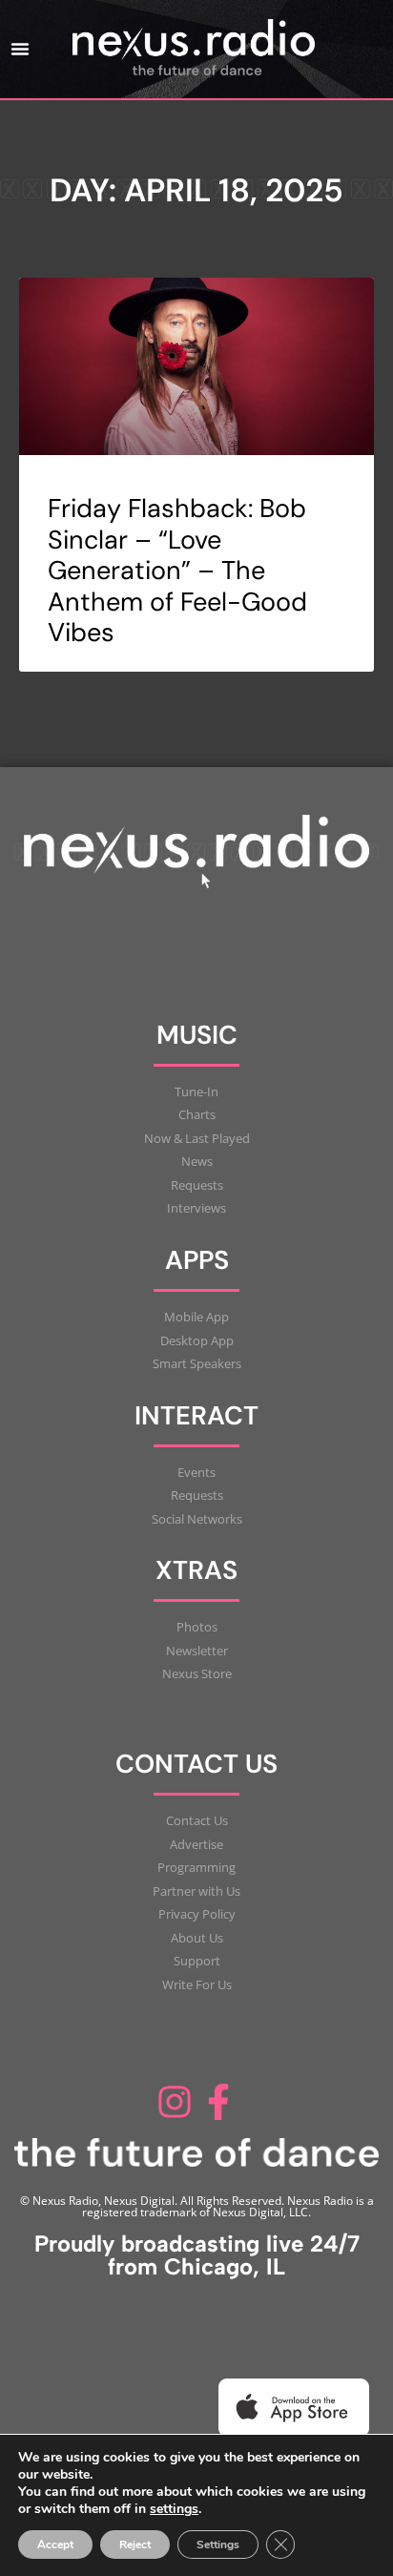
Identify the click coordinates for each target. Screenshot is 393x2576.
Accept (55, 2545)
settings (174, 2509)
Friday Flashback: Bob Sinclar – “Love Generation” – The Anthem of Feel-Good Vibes (177, 570)
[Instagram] (175, 2102)
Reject (135, 2545)
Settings (218, 2545)
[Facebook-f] (218, 2102)
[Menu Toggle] (20, 49)
